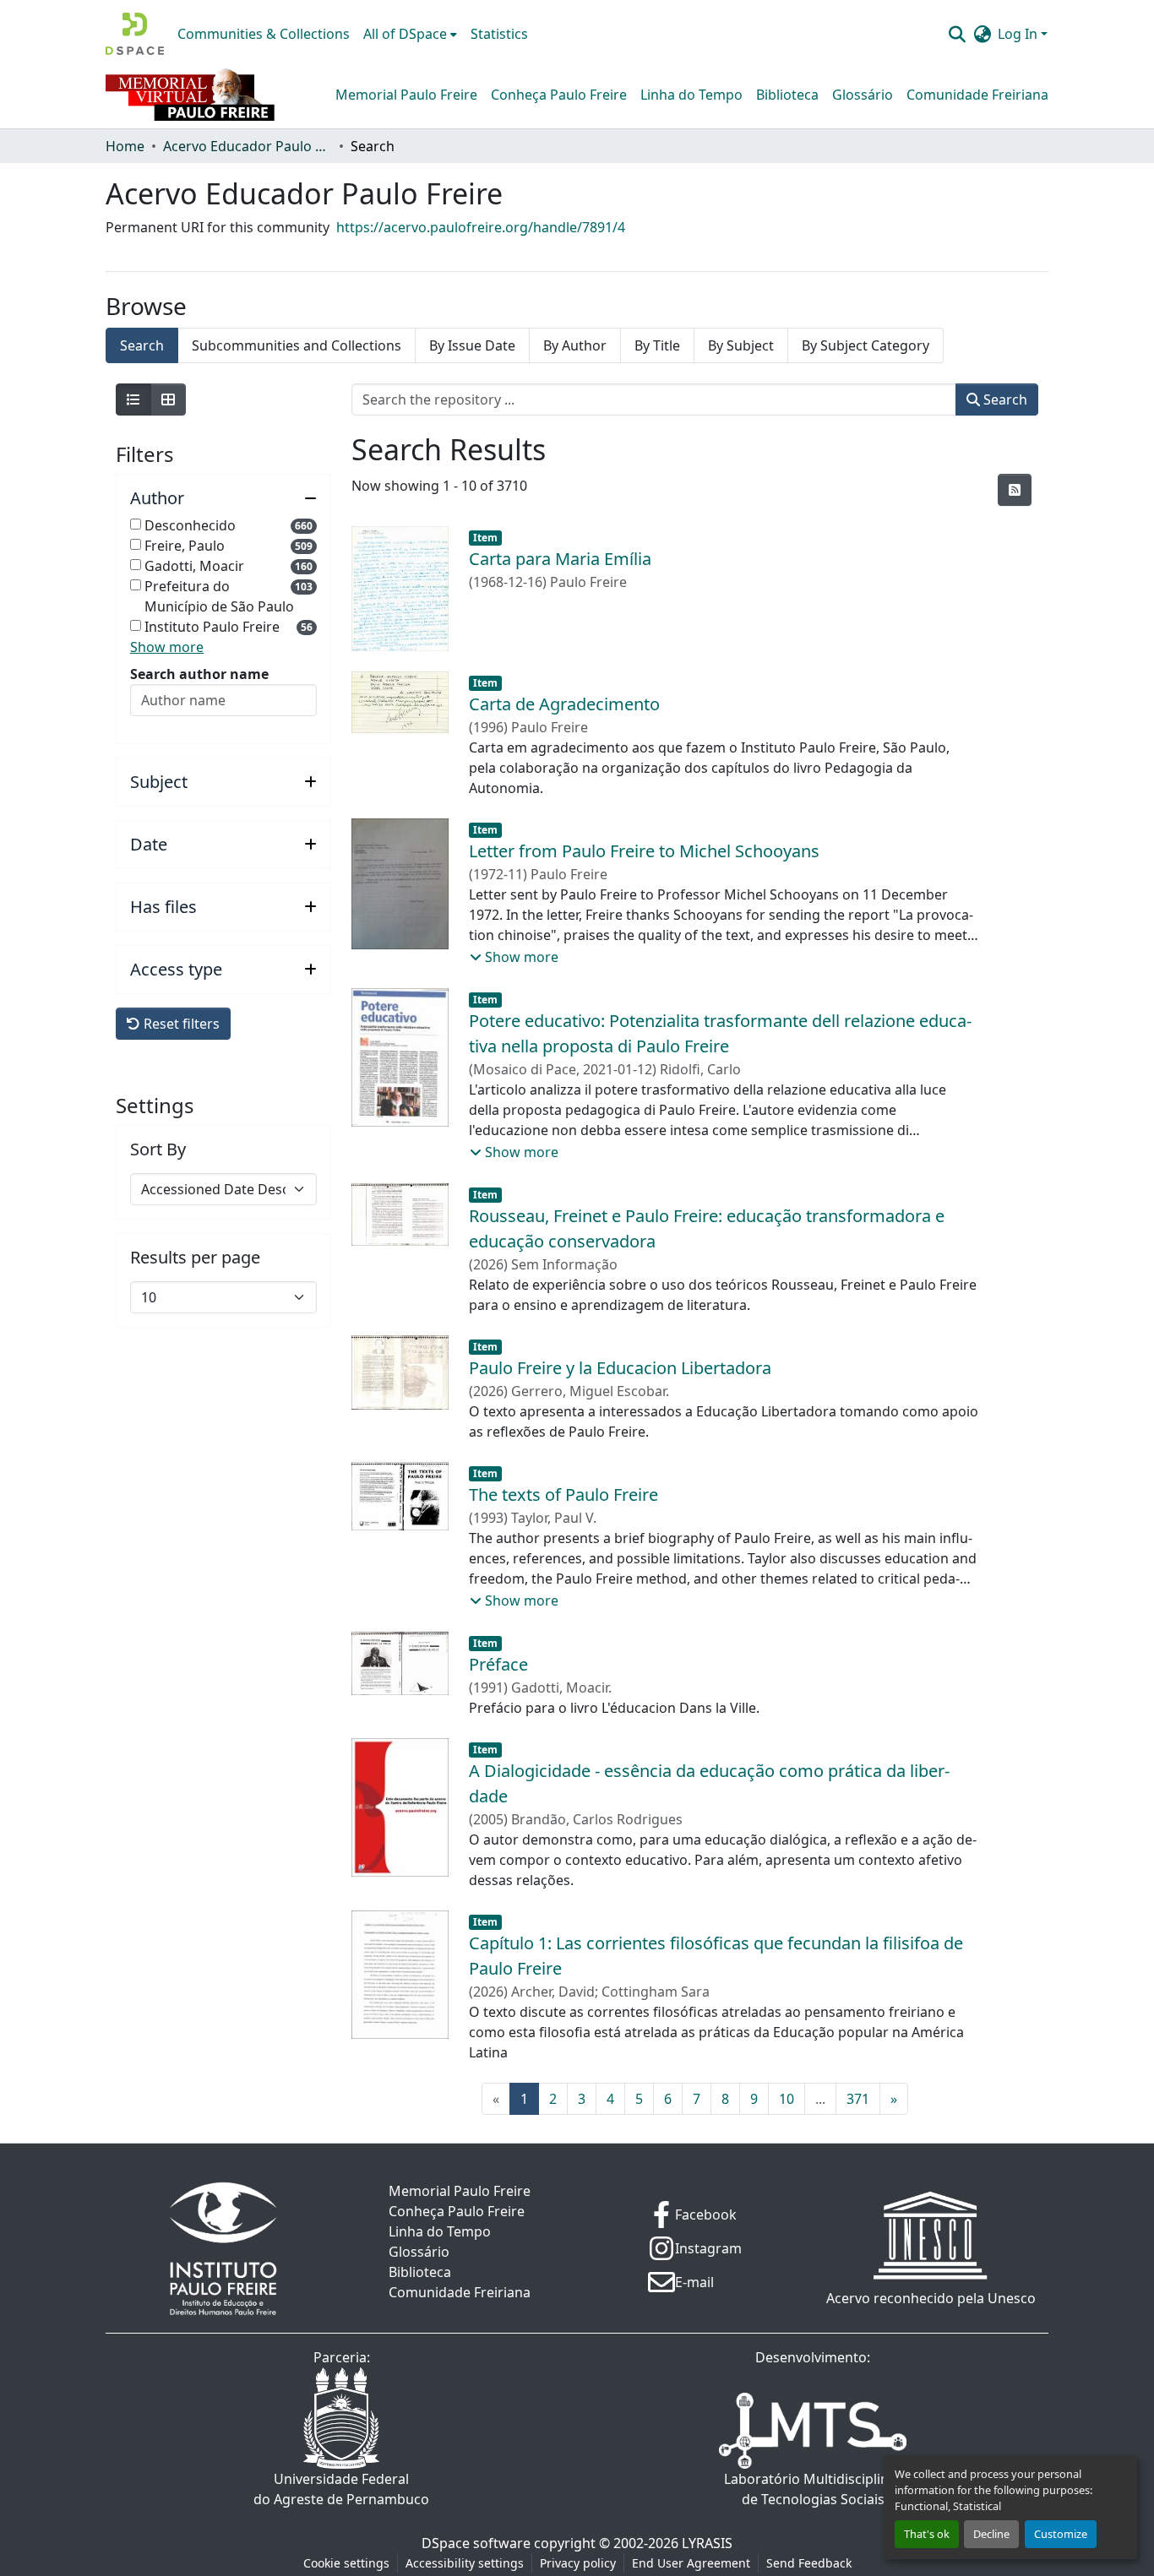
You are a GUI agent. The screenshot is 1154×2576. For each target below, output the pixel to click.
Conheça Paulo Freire (559, 95)
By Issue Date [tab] (472, 345)
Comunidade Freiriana (977, 95)
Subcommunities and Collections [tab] (297, 345)
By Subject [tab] (741, 345)
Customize (1061, 2534)
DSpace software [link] (476, 2543)
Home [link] (125, 146)
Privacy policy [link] (578, 2563)
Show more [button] (167, 647)
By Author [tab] (575, 345)
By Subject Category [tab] (865, 345)
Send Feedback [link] (809, 2563)
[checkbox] (136, 524)
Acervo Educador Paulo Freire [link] (248, 146)
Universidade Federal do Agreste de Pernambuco (341, 2489)
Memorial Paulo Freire (406, 95)
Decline (991, 2534)
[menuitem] (410, 34)
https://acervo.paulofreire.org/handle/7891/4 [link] (481, 227)
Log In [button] (1019, 34)
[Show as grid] (168, 399)
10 (787, 2099)
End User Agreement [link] (691, 2563)
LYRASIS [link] (707, 2543)
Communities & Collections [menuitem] (264, 34)
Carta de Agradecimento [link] (564, 704)
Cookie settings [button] (346, 2563)
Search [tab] (142, 345)
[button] (135, 34)
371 (858, 2099)
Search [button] (1004, 399)
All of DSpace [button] (405, 34)
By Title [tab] (657, 345)
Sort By (158, 1149)
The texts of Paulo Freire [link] (563, 1495)
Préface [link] (498, 1664)
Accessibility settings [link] (465, 2563)
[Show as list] (133, 399)
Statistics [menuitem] (499, 34)
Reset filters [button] (180, 1024)
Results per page (195, 1258)
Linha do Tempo (691, 95)
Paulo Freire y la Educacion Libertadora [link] (620, 1368)
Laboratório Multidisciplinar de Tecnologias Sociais (813, 2489)
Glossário (863, 95)
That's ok (927, 2534)
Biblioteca (787, 95)
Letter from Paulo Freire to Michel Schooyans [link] (644, 851)
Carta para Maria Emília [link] (560, 559)
